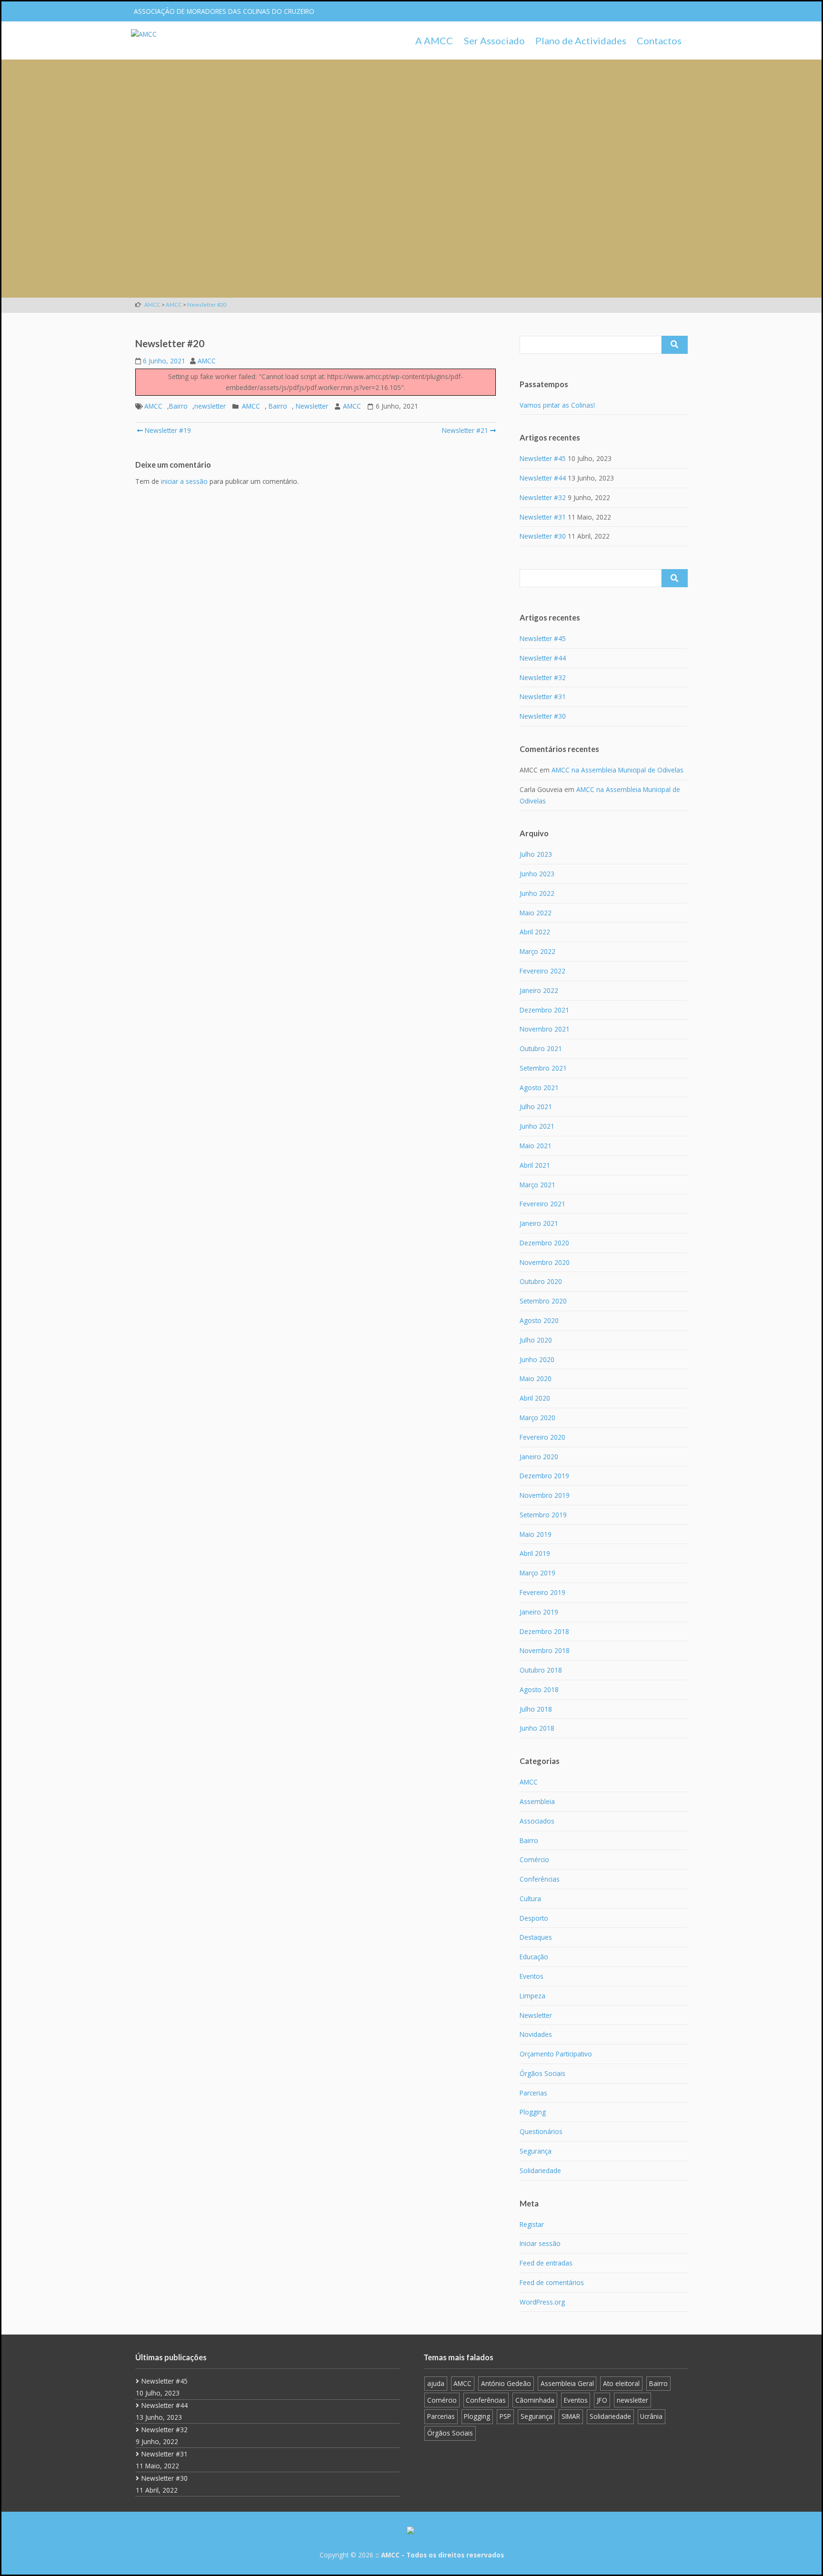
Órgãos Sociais (542, 2073)
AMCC (207, 361)
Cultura (530, 1899)
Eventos (532, 1976)
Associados (537, 1821)
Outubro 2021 (541, 1048)
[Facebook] (642, 11)
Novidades (536, 2034)
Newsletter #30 (543, 536)
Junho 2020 (537, 1359)
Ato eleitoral (621, 2383)
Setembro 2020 (543, 1301)
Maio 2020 (536, 1378)
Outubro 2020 (541, 1281)
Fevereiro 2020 (542, 1437)
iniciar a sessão (184, 481)
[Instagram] (661, 11)
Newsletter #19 (167, 430)
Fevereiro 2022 (542, 971)
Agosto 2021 (539, 1088)
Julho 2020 (536, 1340)
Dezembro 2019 (544, 1476)
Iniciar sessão (540, 2243)
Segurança (536, 2151)
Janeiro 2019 (539, 1612)
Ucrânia (651, 2416)
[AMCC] (144, 34)
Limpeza (532, 1996)
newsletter (210, 406)
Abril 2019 (535, 1553)
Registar (532, 2224)
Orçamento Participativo (556, 2054)
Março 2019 (537, 1573)
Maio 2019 (536, 1534)
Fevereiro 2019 (542, 1592)
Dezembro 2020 (544, 1243)
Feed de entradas (546, 2263)
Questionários (541, 2131)
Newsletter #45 (543, 458)
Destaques (536, 1937)
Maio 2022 (536, 913)
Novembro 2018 (545, 1650)
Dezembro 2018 (544, 1631)
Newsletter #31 (543, 517)
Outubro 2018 (541, 1670)
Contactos (659, 40)
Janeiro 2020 (539, 1457)
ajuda (436, 2383)
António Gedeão (506, 2383)
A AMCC (434, 40)
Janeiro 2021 (539, 1223)
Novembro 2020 (545, 1262)
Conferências (540, 1879)
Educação (534, 1957)
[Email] (679, 11)
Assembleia (537, 1801)
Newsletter (312, 406)
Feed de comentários (552, 2282)
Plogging (533, 2112)
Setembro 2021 (543, 1068)
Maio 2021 (536, 1146)
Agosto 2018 (539, 1689)
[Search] (675, 345)
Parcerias (533, 2093)
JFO (602, 2400)
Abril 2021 (535, 1165)
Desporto (534, 1918)
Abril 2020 (535, 1398)
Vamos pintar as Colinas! (557, 405)
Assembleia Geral (567, 2383)
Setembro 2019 (543, 1515)
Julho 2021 (536, 1107)
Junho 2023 (537, 874)
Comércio (534, 1859)
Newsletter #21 (465, 430)
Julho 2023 (536, 854)
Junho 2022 (537, 893)
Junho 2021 (537, 1126)
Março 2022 (537, 951)
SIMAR (571, 2416)
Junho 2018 (537, 1728)
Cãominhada (535, 2400)
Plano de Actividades (581, 40)
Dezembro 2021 (544, 1010)
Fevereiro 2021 (542, 1204)
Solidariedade (540, 2170)
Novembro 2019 (545, 1495)
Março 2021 (537, 1185)
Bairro (178, 406)
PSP (505, 2416)
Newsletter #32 (543, 497)
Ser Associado (494, 40)
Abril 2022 (535, 932)
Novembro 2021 (545, 1029)
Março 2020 (537, 1418)
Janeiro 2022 (539, 990)
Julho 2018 (536, 1709)
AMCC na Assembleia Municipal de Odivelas (617, 770)
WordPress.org (542, 2302)
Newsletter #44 (543, 478)
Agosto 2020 (539, 1320)
